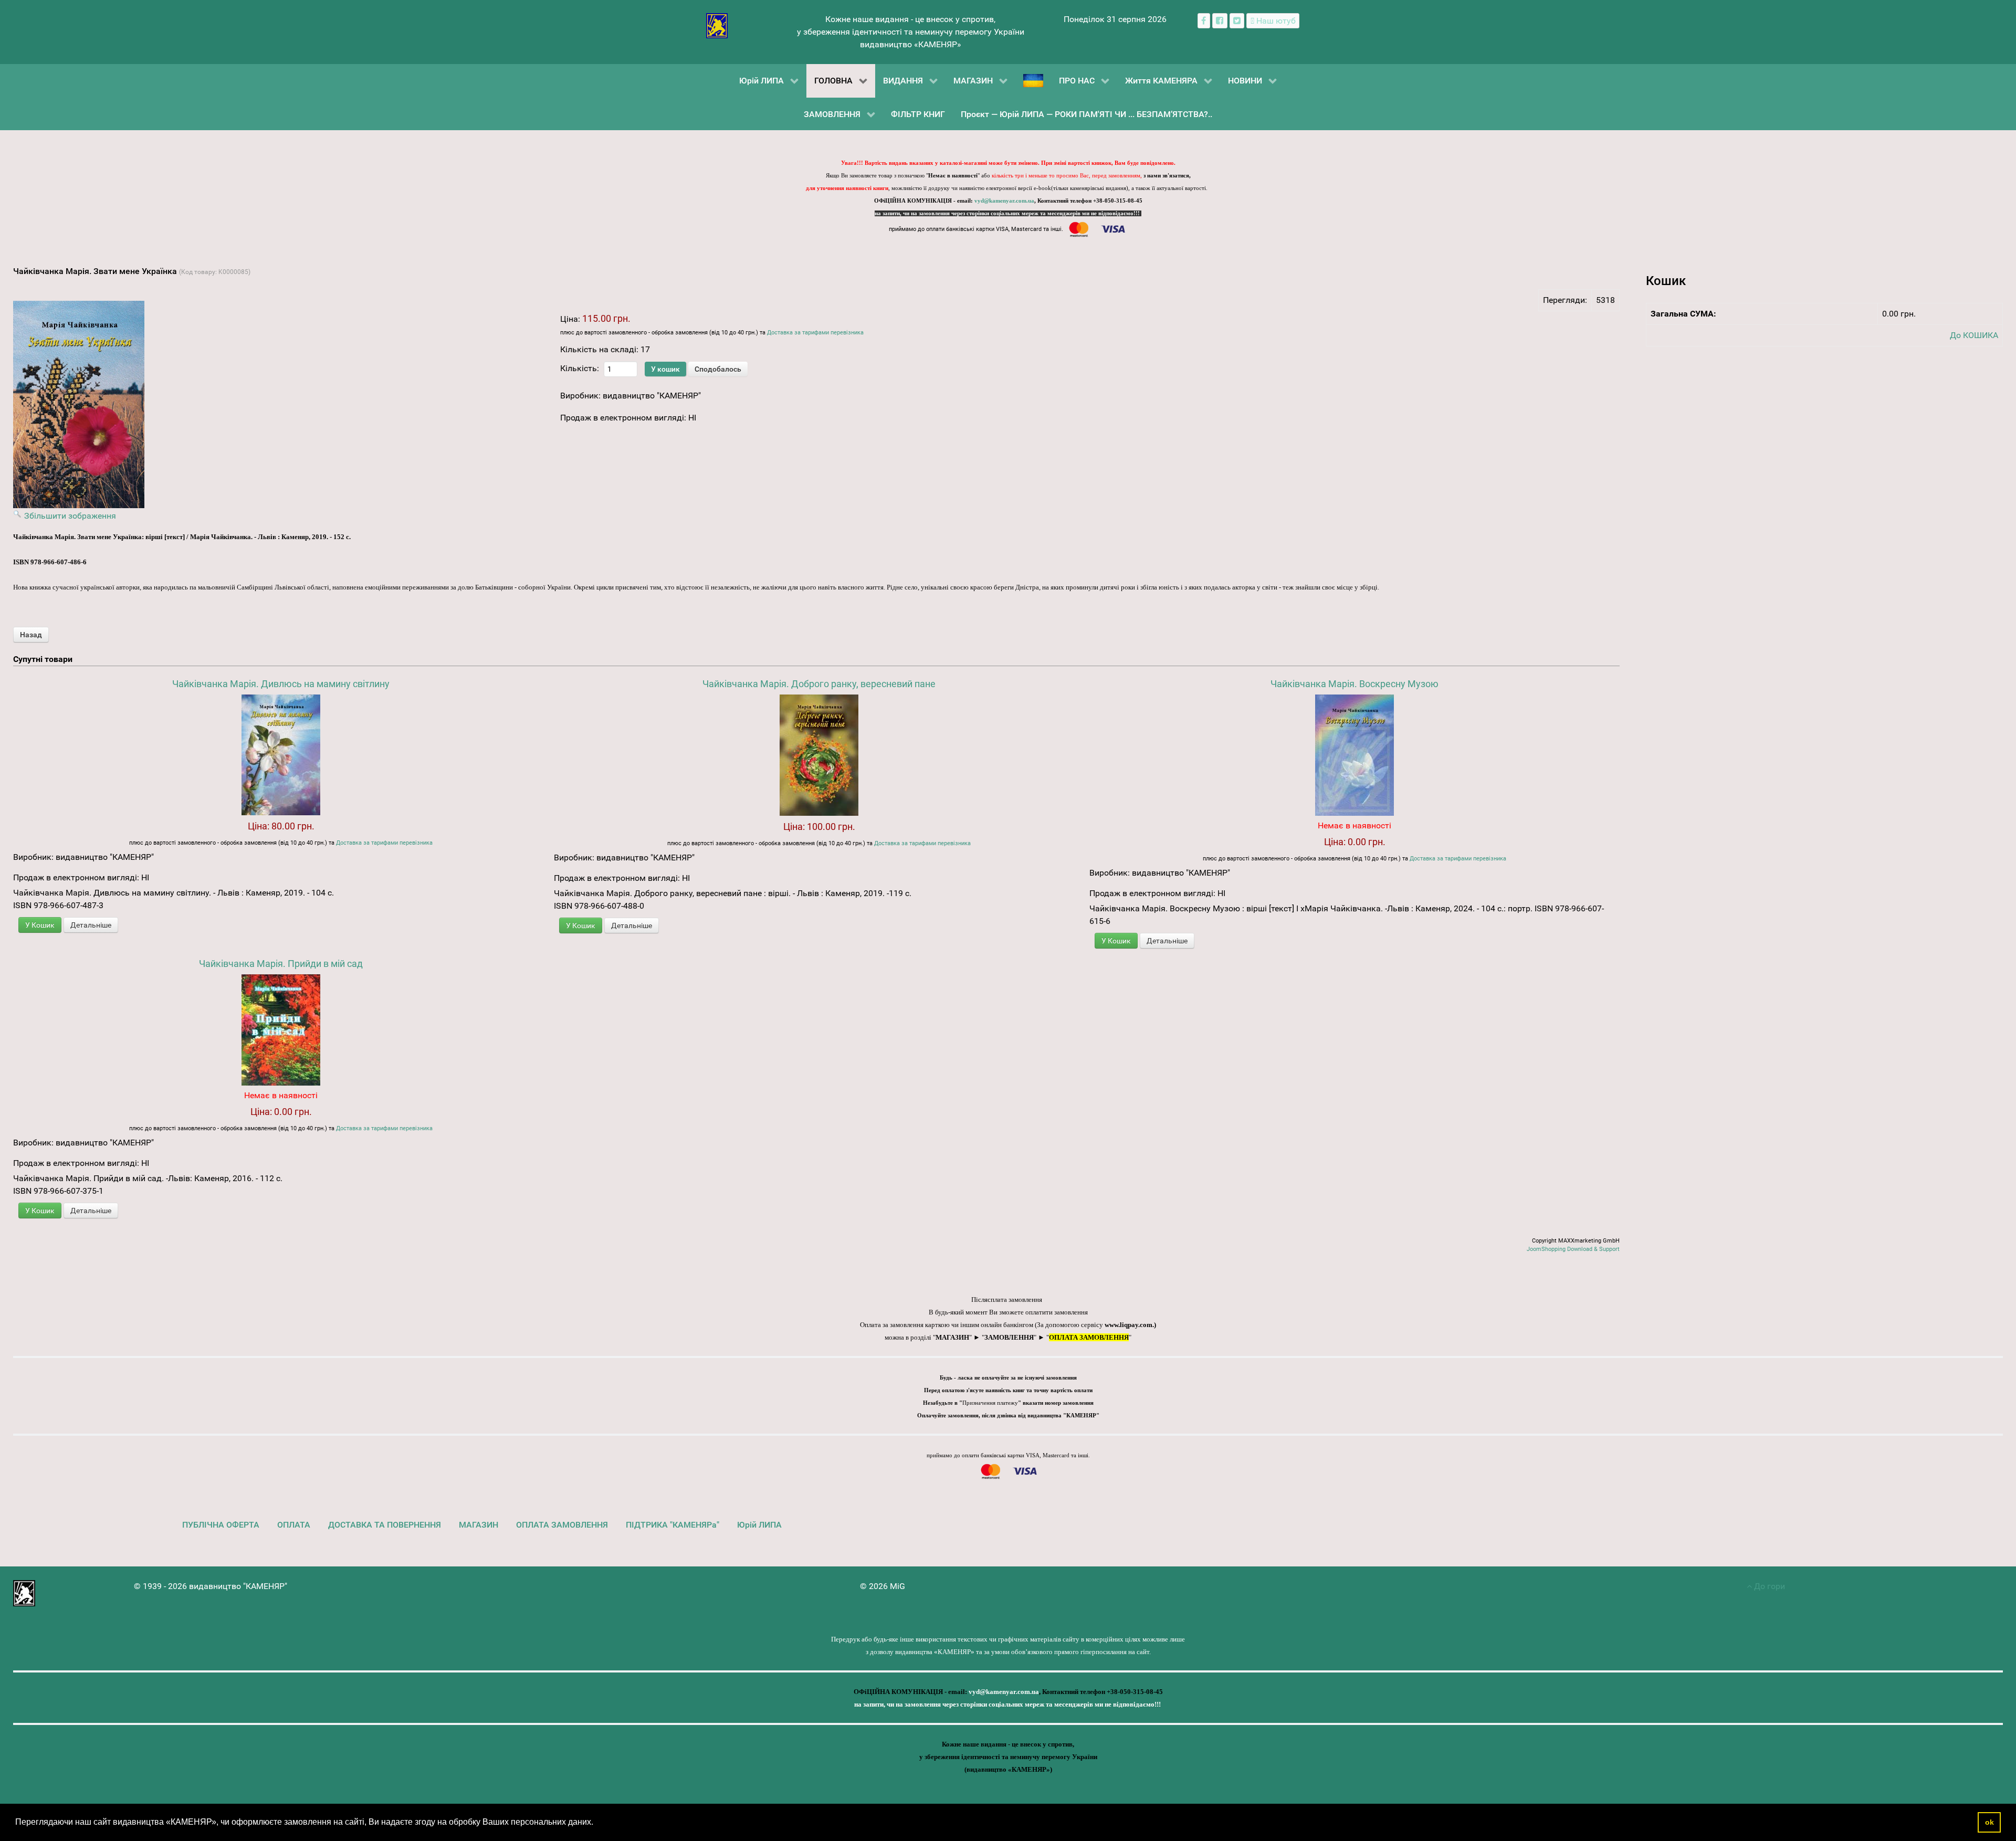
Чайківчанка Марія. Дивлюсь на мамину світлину (281, 684)
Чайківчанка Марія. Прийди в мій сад (281, 964)
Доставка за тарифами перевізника (815, 333)
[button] (597, 1823)
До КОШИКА (1974, 335)
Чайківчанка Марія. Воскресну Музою (1354, 684)
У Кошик (40, 925)
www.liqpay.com (1128, 1325)
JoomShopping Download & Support (1573, 1249)
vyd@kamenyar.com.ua (1004, 201)
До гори (1768, 1586)
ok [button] (1989, 1822)
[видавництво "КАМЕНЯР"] (717, 25)
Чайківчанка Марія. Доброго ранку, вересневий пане (819, 684)
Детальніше (91, 925)
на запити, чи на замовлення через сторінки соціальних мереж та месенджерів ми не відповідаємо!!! (1008, 213)
